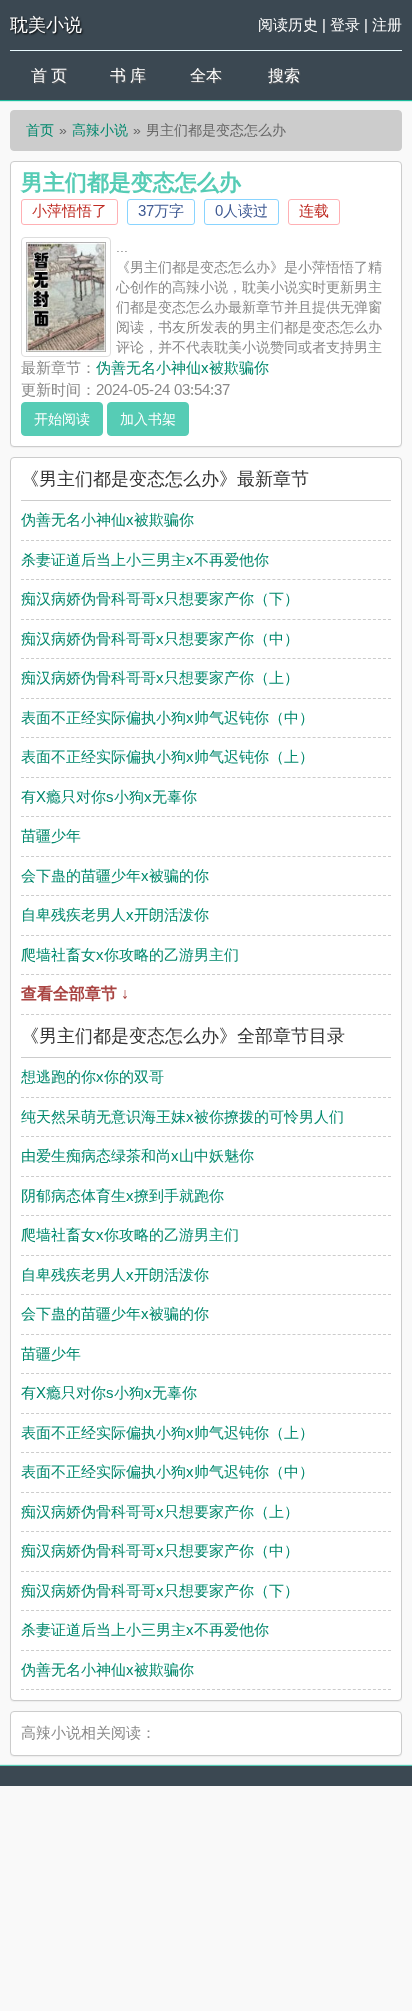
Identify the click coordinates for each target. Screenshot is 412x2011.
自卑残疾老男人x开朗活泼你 (115, 914)
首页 (40, 130)
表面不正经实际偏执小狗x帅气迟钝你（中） (167, 717)
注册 (387, 24)
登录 (345, 24)
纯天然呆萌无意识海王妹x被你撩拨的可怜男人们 (182, 1116)
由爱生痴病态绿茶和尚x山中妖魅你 (137, 1155)
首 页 (49, 75)
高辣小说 (100, 130)
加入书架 (148, 419)
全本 (206, 75)
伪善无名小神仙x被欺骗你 (182, 367)
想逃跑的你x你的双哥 (92, 1076)
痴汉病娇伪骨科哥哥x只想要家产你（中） (160, 638)
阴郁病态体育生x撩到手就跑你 (122, 1195)
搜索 (284, 75)
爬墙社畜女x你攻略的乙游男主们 (130, 954)
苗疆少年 (51, 835)
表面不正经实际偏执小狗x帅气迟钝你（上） (167, 756)
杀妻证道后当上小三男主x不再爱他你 (145, 559)
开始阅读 (62, 419)
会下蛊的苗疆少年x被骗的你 (115, 875)
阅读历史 (288, 24)
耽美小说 (46, 25)
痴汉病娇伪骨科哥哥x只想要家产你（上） (160, 677)
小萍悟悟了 (69, 210)
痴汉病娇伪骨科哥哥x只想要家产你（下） (160, 598)
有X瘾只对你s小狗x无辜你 (109, 796)
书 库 (128, 75)
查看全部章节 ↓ (75, 993)
